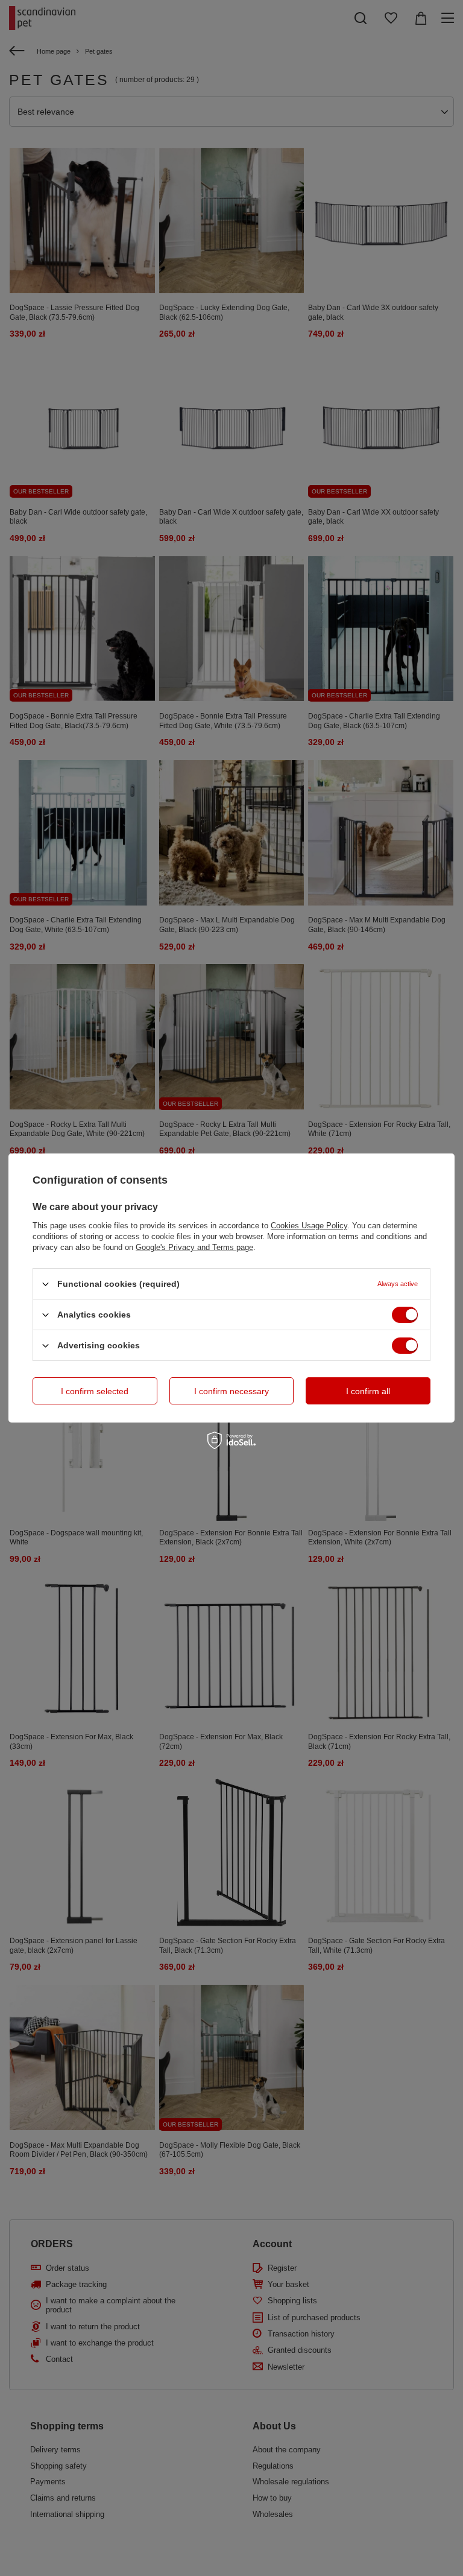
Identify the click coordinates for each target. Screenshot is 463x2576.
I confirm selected (95, 1391)
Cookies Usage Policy (309, 1226)
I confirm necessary (231, 1391)
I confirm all (368, 1391)
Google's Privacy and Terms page (194, 1247)
